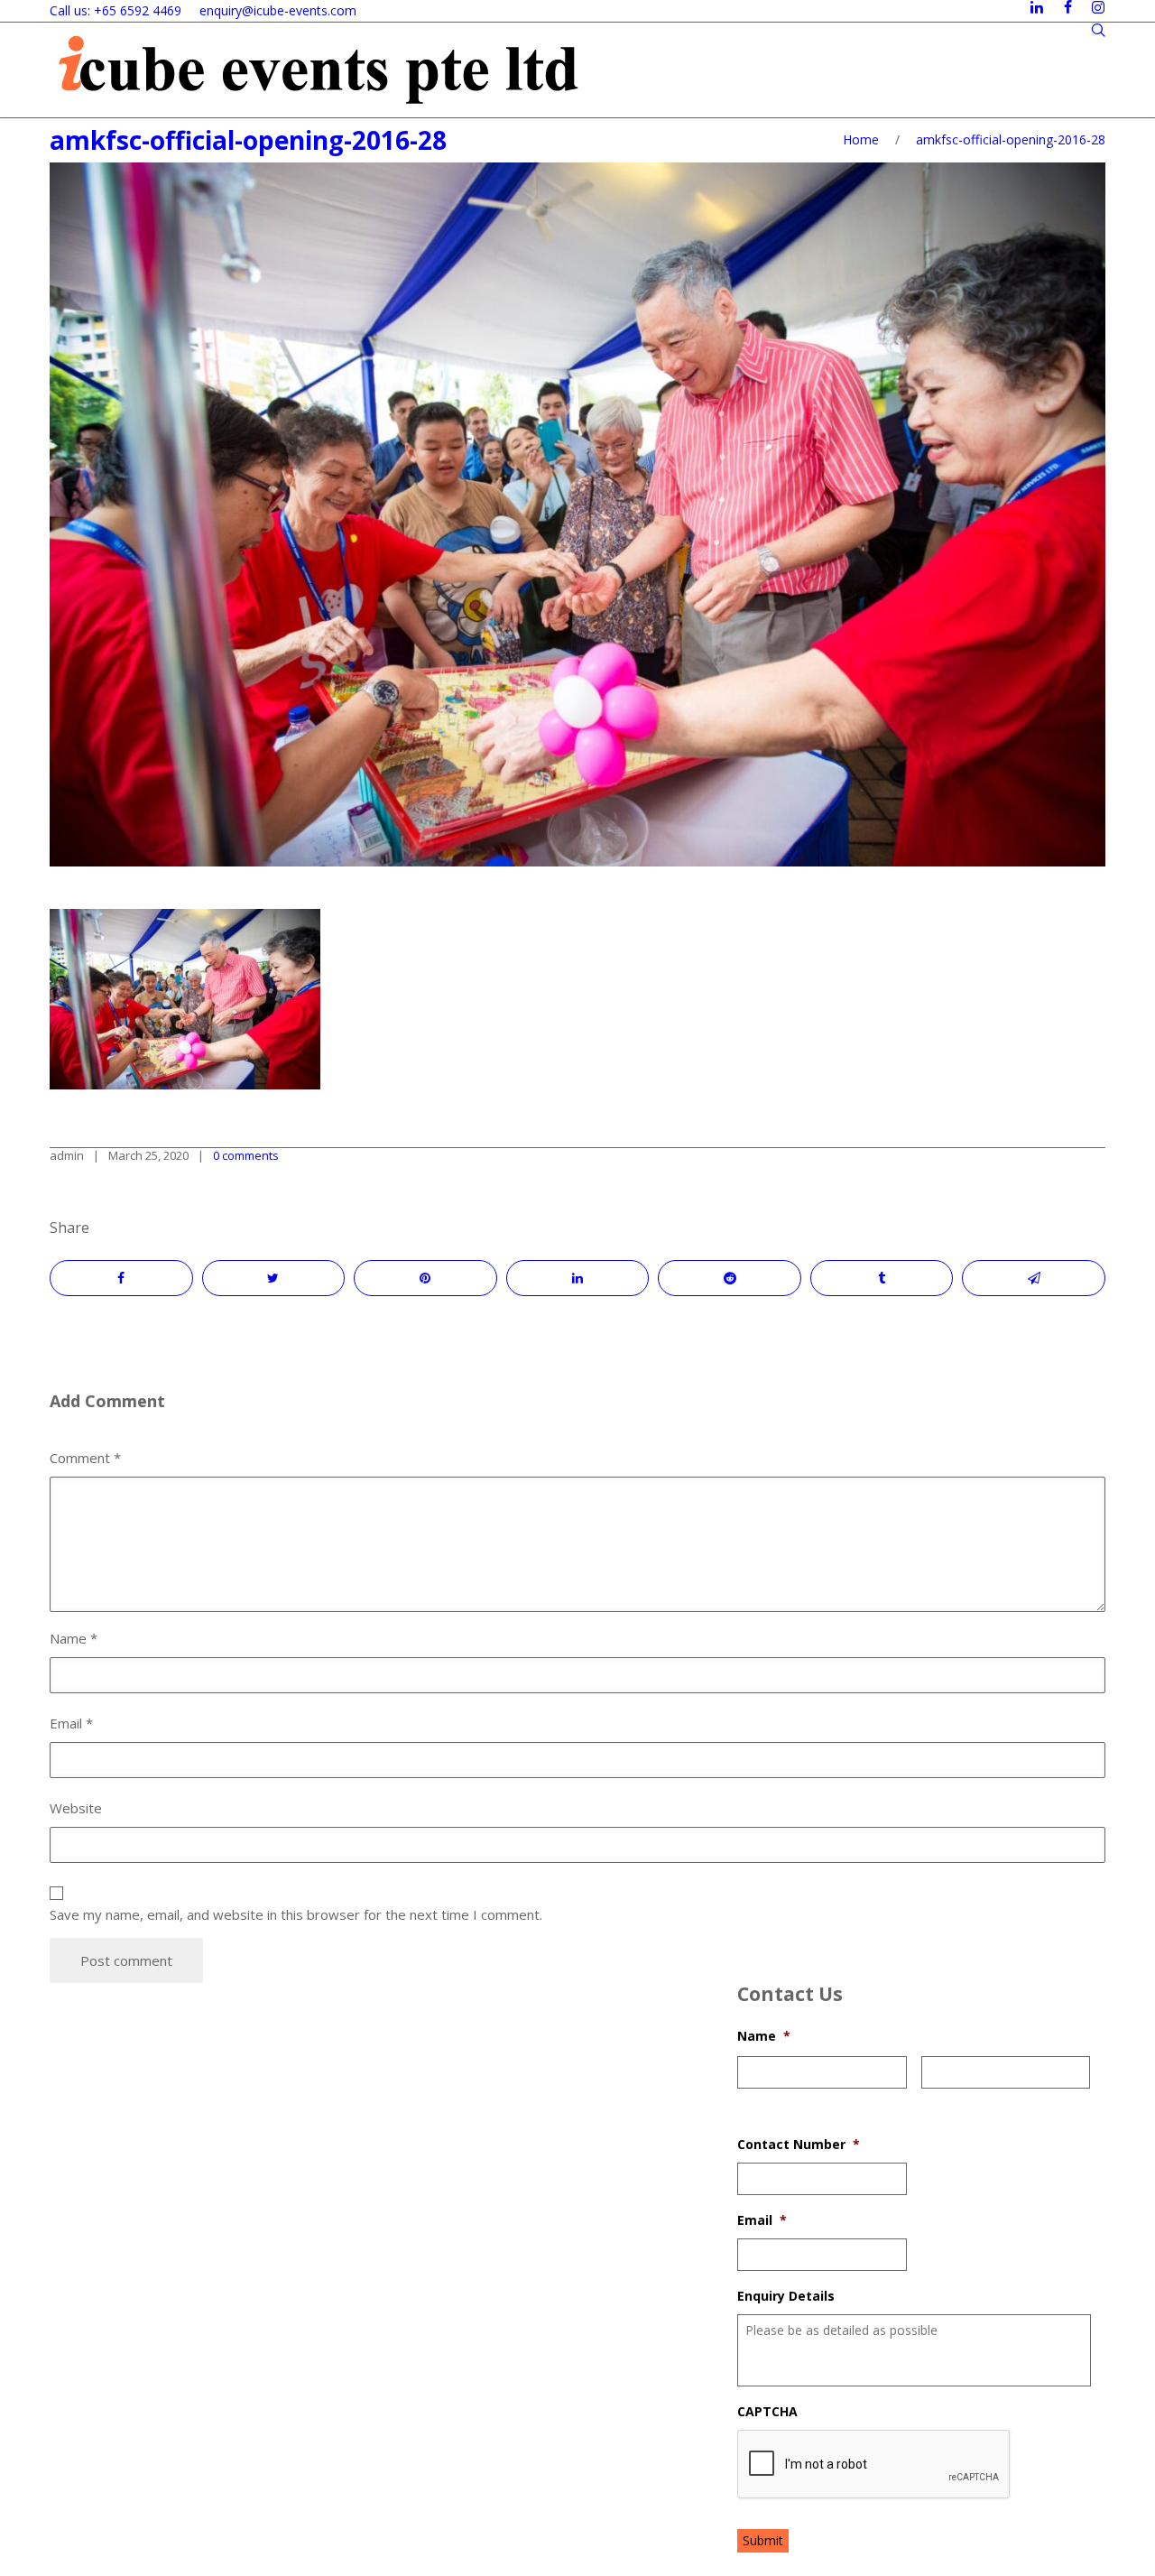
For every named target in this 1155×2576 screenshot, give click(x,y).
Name (764, 2036)
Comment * (85, 1458)
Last (933, 2100)
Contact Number (799, 2145)
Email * (71, 1723)
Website (76, 1808)
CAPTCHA (767, 2412)
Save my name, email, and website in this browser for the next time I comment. (296, 1914)
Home (861, 139)
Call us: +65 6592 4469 (115, 10)
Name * (74, 1638)
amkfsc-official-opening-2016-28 (248, 140)
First (750, 2100)
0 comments (246, 1155)
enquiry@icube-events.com (278, 10)
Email (762, 2220)
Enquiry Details (786, 2296)
